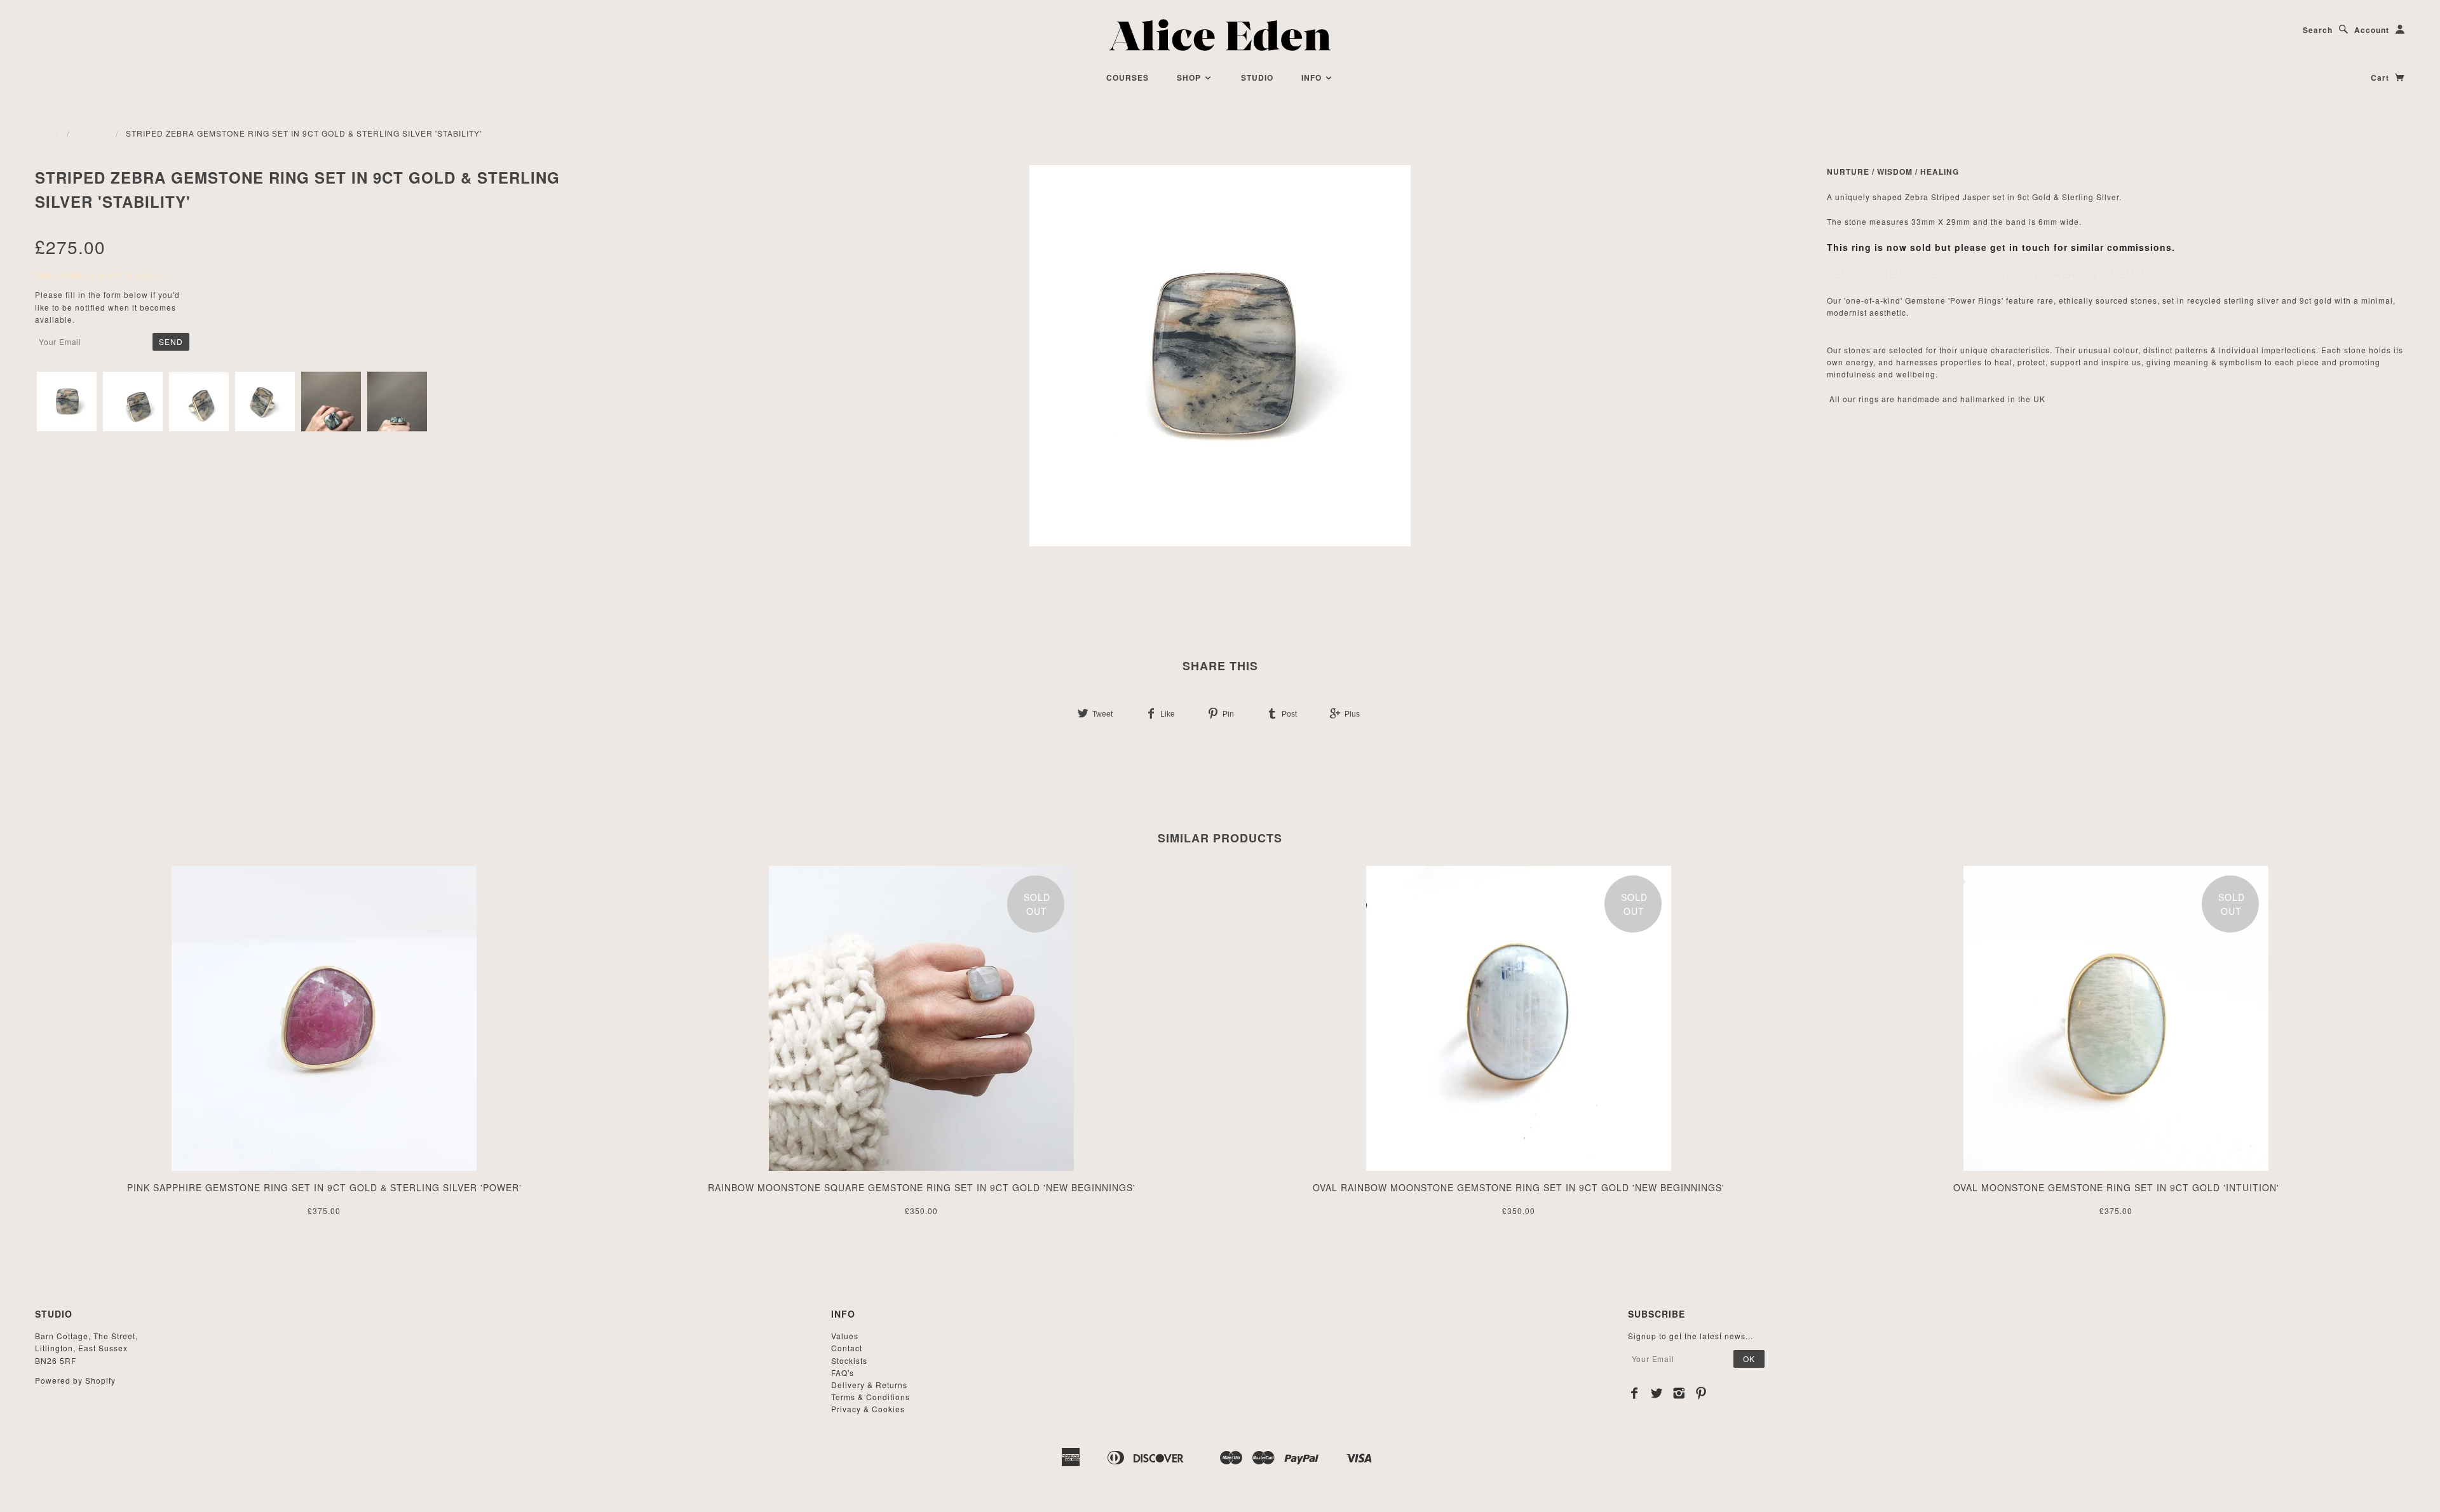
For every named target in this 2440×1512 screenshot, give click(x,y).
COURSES (1128, 78)
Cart (2381, 78)
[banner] (1220, 35)
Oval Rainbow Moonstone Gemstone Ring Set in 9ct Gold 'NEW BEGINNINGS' (1519, 1187)
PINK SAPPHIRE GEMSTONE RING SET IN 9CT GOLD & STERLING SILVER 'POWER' (324, 1187)
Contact (847, 1348)
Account (2372, 30)
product (92, 133)
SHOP (1190, 78)
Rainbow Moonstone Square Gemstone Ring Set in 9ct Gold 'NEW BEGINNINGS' (922, 1187)
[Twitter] (1657, 1393)
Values (845, 1336)
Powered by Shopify (75, 1380)
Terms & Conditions (871, 1397)
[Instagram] (1679, 1393)
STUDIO (1257, 78)
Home (47, 133)
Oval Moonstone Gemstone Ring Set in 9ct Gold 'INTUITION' (2116, 1187)
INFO (1313, 78)
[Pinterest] (1701, 1393)
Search (2318, 30)
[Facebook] (1635, 1393)
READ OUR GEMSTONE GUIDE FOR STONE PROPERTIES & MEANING (1991, 274)
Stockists (849, 1360)
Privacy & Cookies (868, 1409)
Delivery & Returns (869, 1385)
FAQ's (843, 1373)
